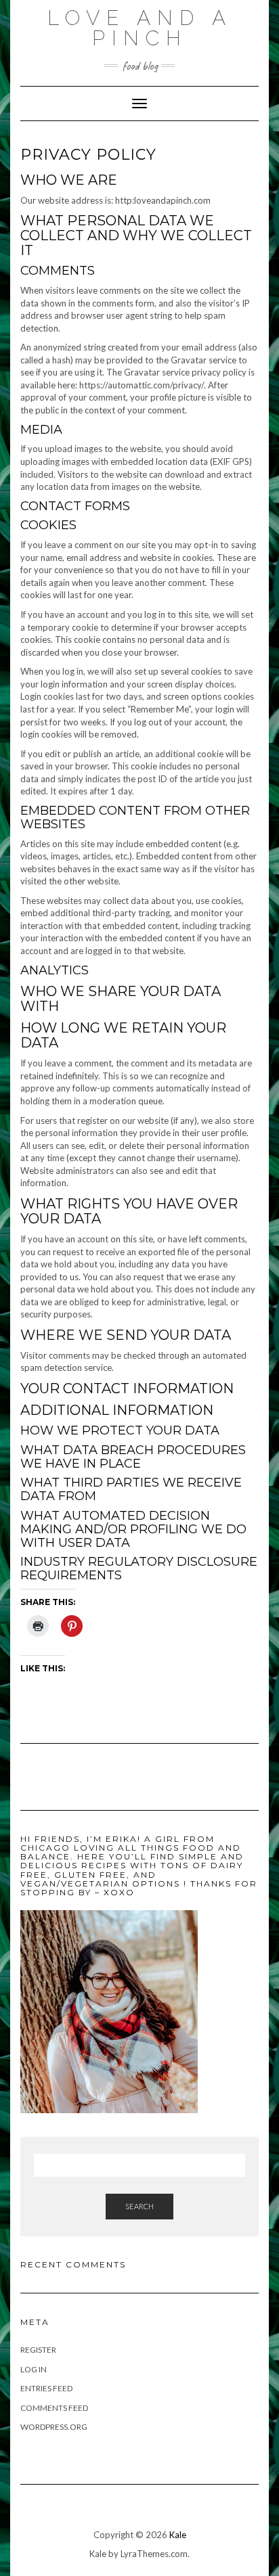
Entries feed (46, 2388)
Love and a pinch (140, 28)
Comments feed (54, 2408)
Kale (178, 2535)
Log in (34, 2369)
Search (139, 2206)
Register (38, 2350)
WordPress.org (54, 2427)
